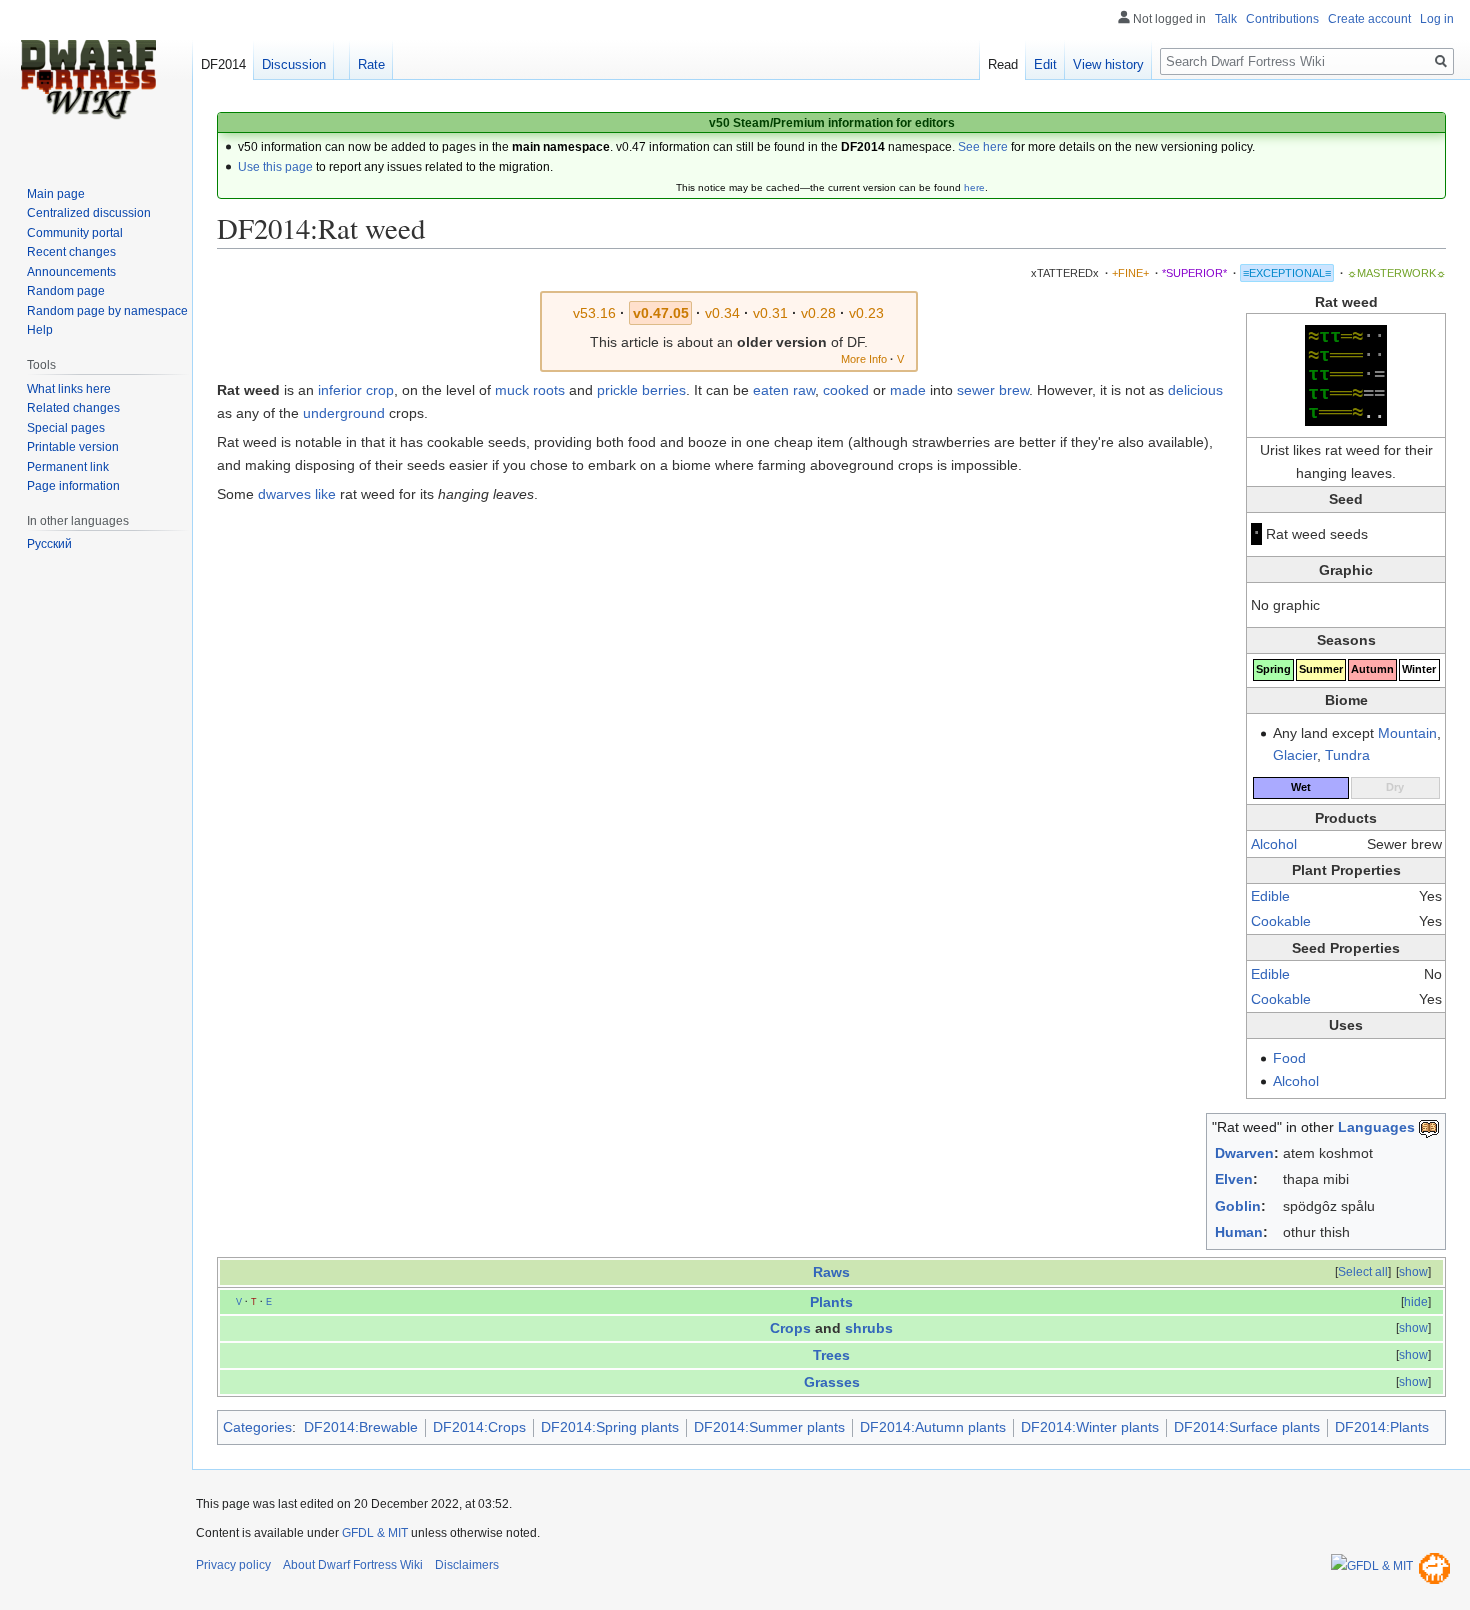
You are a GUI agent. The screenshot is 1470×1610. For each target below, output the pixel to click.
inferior (340, 390)
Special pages (66, 428)
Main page (56, 194)
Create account (1369, 19)
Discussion (294, 64)
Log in (1437, 19)
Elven (1234, 1179)
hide (1416, 1302)
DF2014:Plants (1382, 1427)
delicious (1195, 390)
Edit (1045, 64)
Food (1289, 1058)
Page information (73, 486)
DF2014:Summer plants (769, 1427)
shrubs (869, 1328)
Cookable (1281, 921)
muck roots (530, 390)
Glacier (1295, 755)
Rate (371, 64)
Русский (49, 544)
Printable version (73, 447)
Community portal (75, 233)
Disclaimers (467, 1565)
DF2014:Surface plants (1247, 1427)
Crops (790, 1328)
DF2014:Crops (479, 1427)
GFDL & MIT (375, 1533)
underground (344, 413)
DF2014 (223, 64)
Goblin (1238, 1206)
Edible (1270, 896)
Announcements (71, 272)
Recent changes (71, 252)
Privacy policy (233, 1565)
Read (1003, 64)
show (1413, 1272)
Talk (1226, 19)
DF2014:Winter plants (1090, 1427)
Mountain (1407, 733)
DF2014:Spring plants (610, 1427)
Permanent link (68, 467)
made (908, 390)
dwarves (284, 494)
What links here (69, 389)
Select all (1363, 1272)
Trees (831, 1355)
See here (983, 147)
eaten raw (784, 390)
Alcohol (1274, 844)
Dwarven (1244, 1153)
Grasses (832, 1382)
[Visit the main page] (88, 80)
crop (380, 390)
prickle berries (641, 390)
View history (1108, 64)
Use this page (275, 167)
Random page (66, 291)
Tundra (1347, 755)
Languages (1376, 1127)
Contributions (1282, 19)
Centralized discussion (89, 213)
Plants (831, 1302)
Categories (257, 1427)
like (325, 494)
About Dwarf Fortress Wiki (353, 1565)
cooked (846, 390)
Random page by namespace (107, 311)
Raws (831, 1272)
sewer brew (993, 390)
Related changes (73, 408)
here (974, 187)
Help (40, 330)
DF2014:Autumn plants (933, 1427)
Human (1239, 1232)
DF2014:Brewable (361, 1427)
